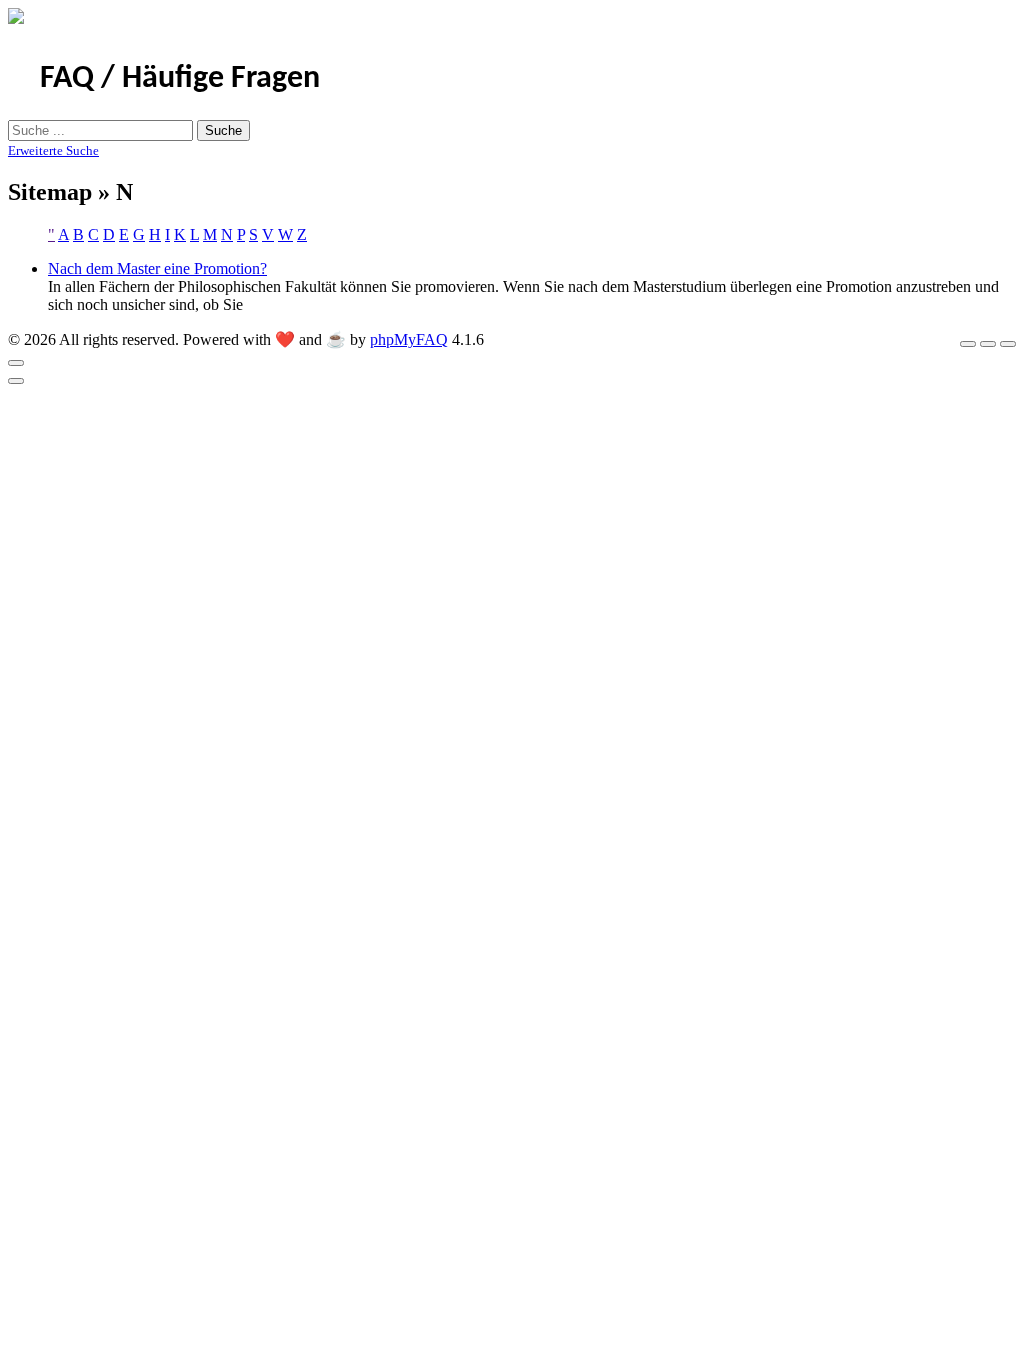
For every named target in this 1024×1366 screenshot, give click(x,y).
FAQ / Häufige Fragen (180, 79)
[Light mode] (968, 344)
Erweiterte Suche (53, 150)
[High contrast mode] (1008, 344)
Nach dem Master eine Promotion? (157, 268)
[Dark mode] (988, 344)
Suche (223, 130)
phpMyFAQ (409, 339)
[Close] (16, 363)
